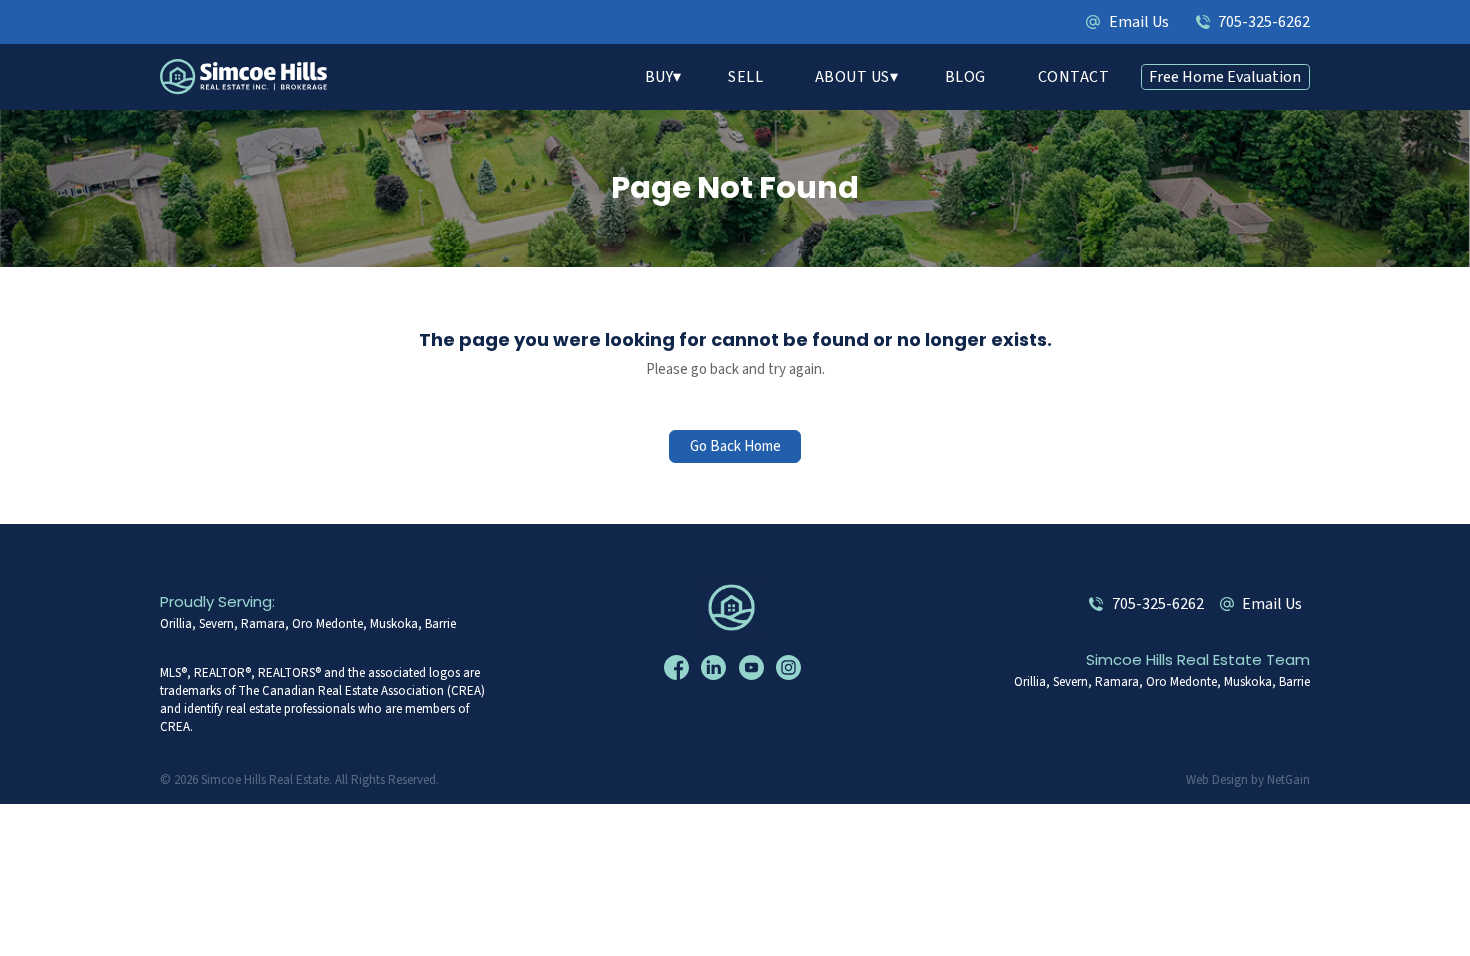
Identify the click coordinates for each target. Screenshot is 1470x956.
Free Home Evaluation (1225, 77)
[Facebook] (679, 668)
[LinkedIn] (716, 668)
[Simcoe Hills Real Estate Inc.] (735, 607)
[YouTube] (754, 668)
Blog (965, 77)
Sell (745, 77)
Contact (1074, 77)
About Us (852, 77)
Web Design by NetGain (1248, 780)
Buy (659, 77)
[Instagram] (791, 668)
